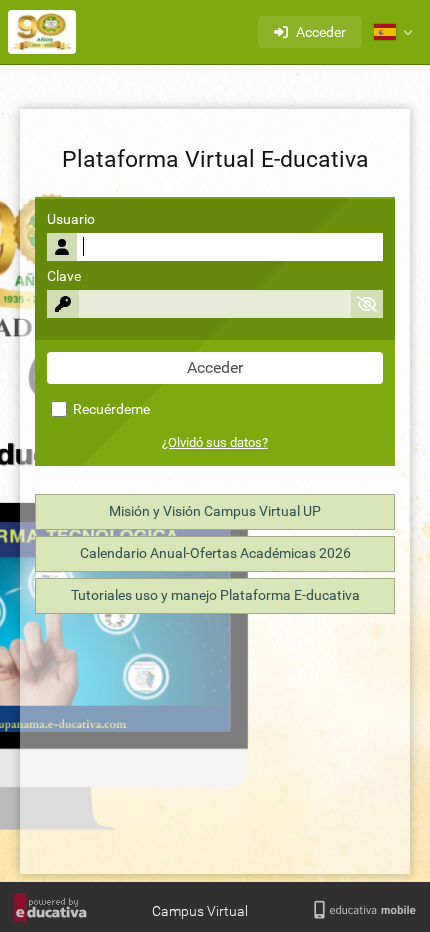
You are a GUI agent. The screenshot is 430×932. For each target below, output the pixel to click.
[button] (393, 32)
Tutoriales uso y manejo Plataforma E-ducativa (215, 595)
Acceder (321, 32)
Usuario (71, 219)
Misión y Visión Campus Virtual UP (215, 511)
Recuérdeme (110, 409)
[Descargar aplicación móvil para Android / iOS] (364, 910)
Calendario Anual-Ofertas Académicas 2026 (215, 553)
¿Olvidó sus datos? (215, 442)
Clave (64, 276)
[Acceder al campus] (42, 32)
